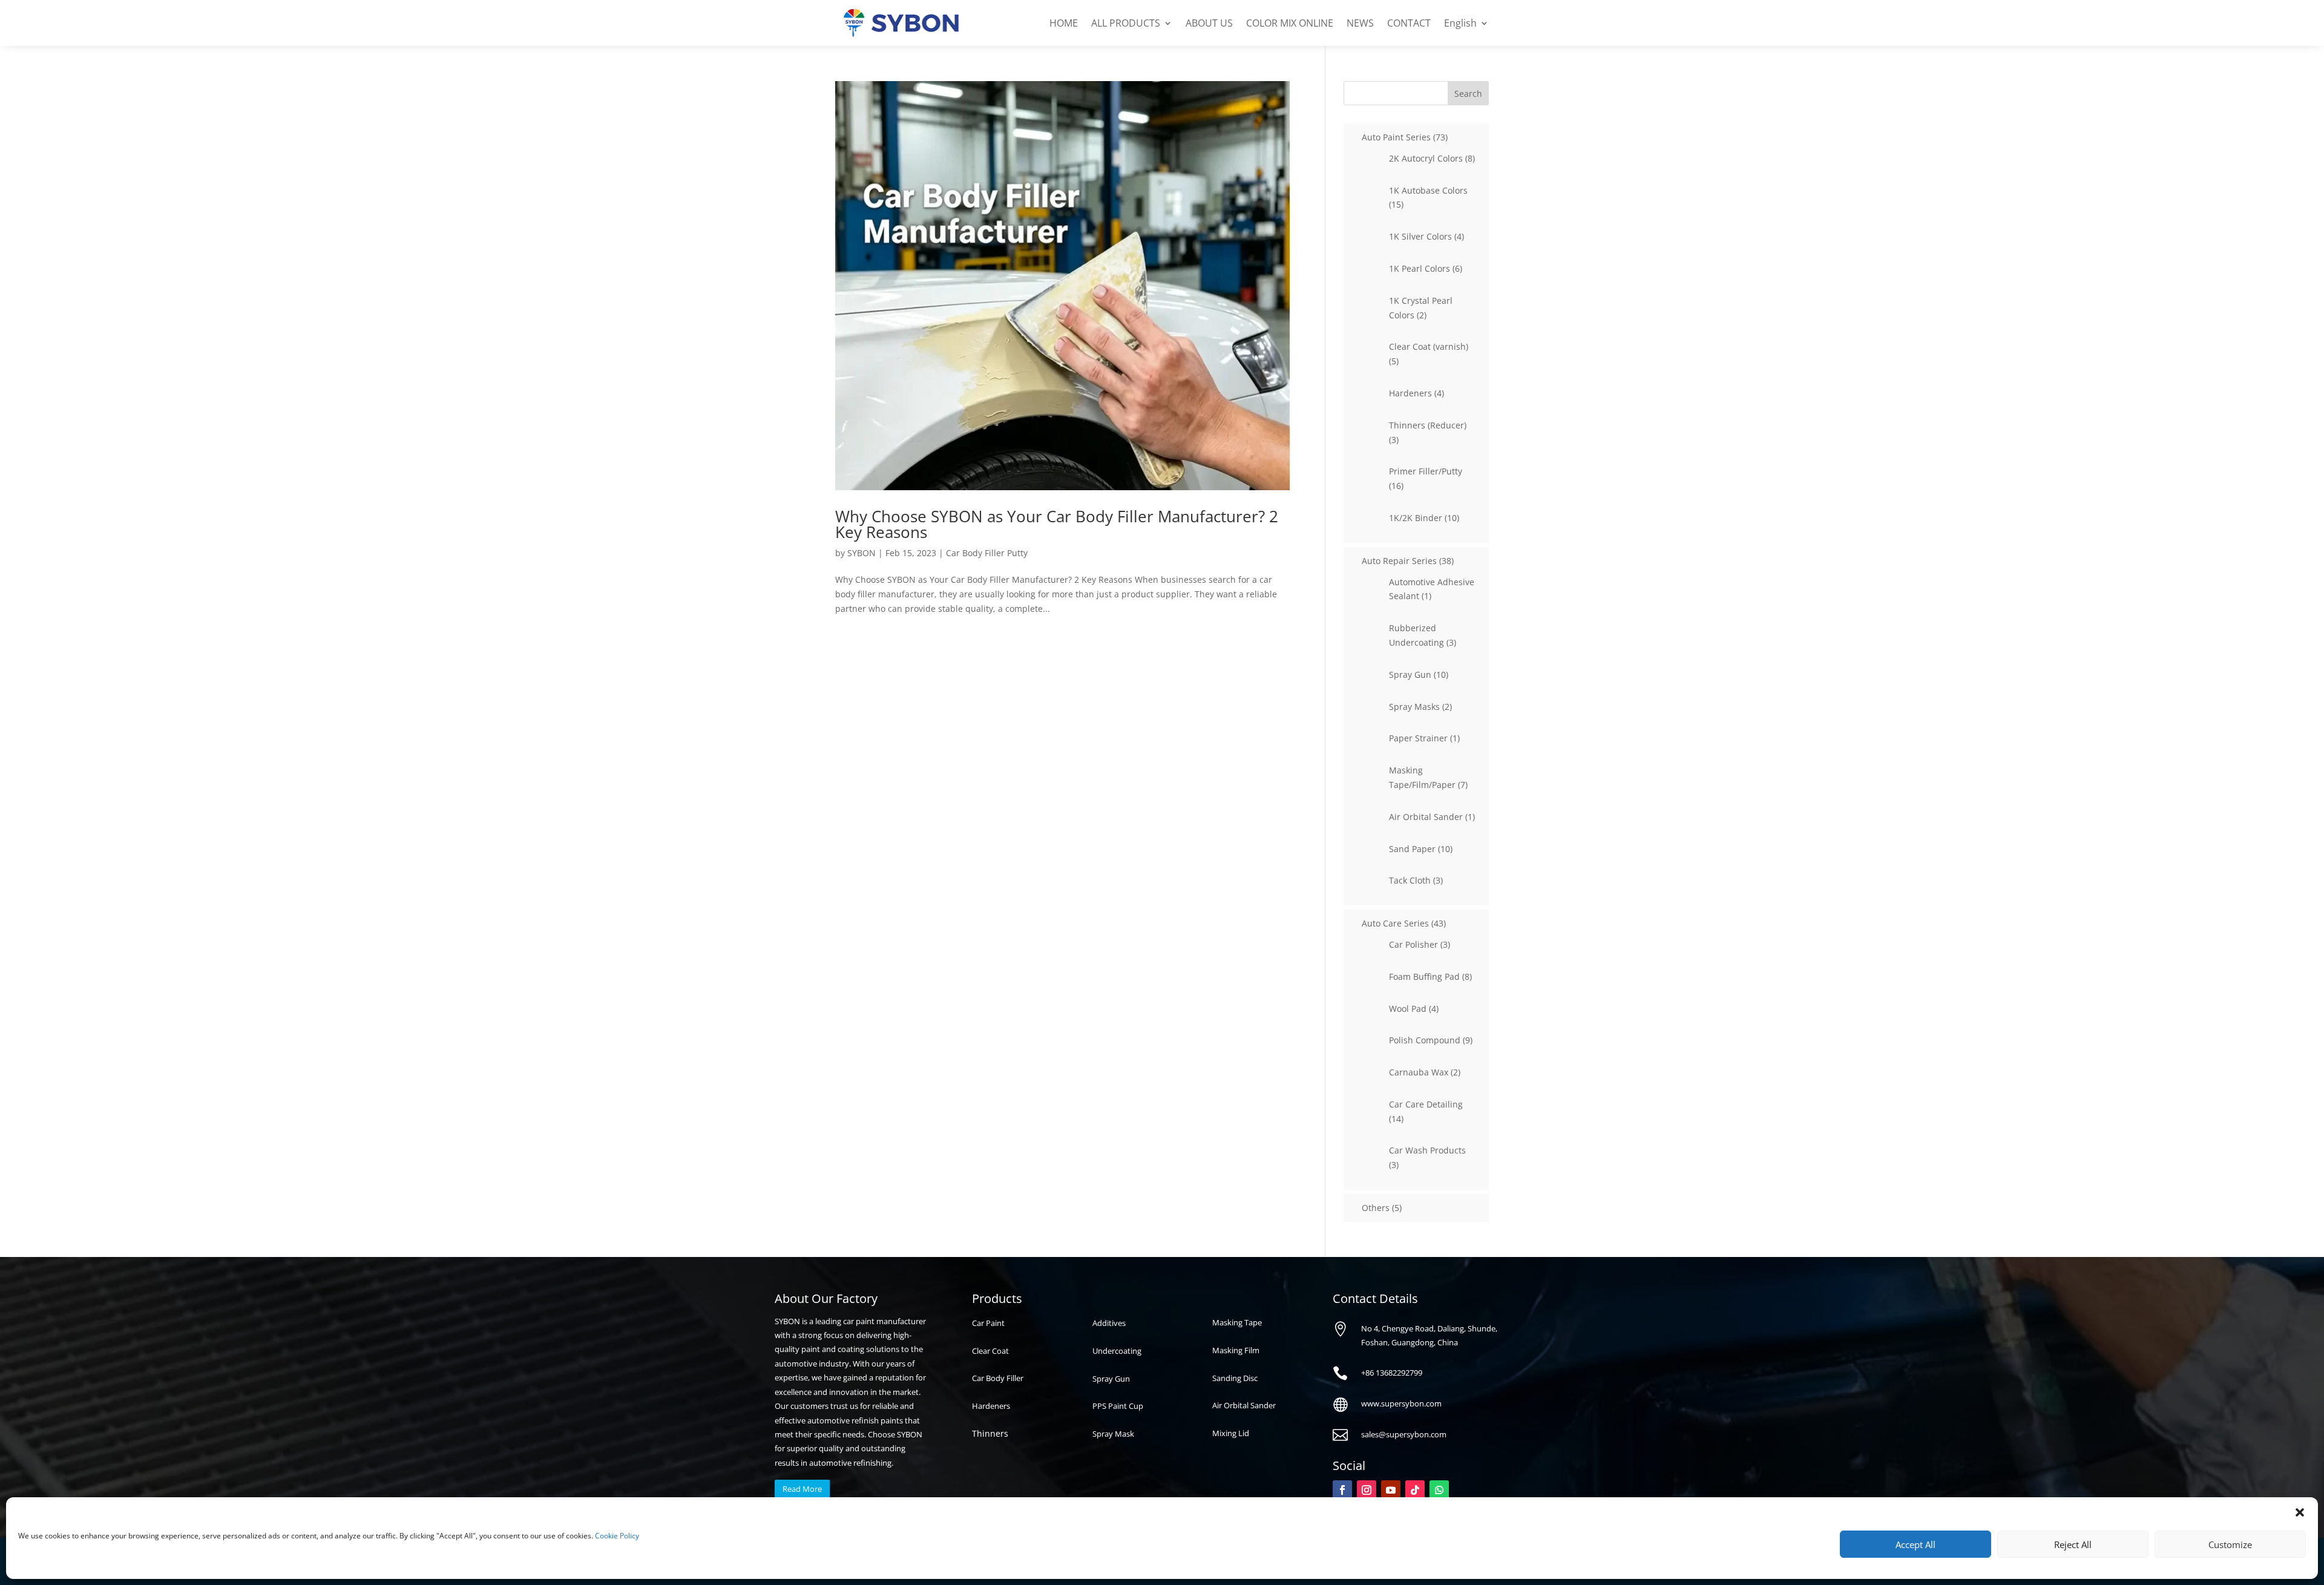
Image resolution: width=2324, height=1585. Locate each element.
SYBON (862, 553)
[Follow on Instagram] (1367, 1490)
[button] (2300, 1512)
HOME (1064, 23)
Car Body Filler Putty (987, 553)
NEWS (1360, 23)
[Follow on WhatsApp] (1439, 1490)
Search (1468, 94)
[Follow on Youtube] (1391, 1490)
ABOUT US (1209, 23)
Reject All (2073, 1544)
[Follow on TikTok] (1415, 1490)
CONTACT (1409, 23)
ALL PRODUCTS (1126, 23)
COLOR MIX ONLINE (1290, 23)
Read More (802, 1489)
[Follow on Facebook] (1342, 1490)
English (1460, 23)
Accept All (1915, 1544)
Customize (2230, 1544)
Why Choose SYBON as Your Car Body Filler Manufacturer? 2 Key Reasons (1057, 524)
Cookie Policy (617, 1536)
